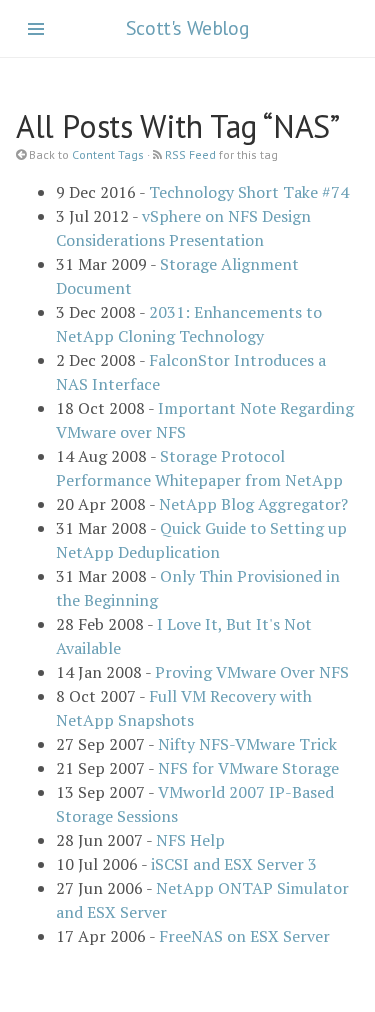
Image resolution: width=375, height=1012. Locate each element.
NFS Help (190, 840)
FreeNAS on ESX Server (244, 936)
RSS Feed (190, 154)
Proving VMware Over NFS (252, 672)
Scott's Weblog (187, 28)
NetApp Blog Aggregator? (253, 504)
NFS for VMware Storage (248, 768)
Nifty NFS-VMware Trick (247, 744)
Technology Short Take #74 (249, 192)
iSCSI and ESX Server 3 (234, 864)
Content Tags (108, 154)
